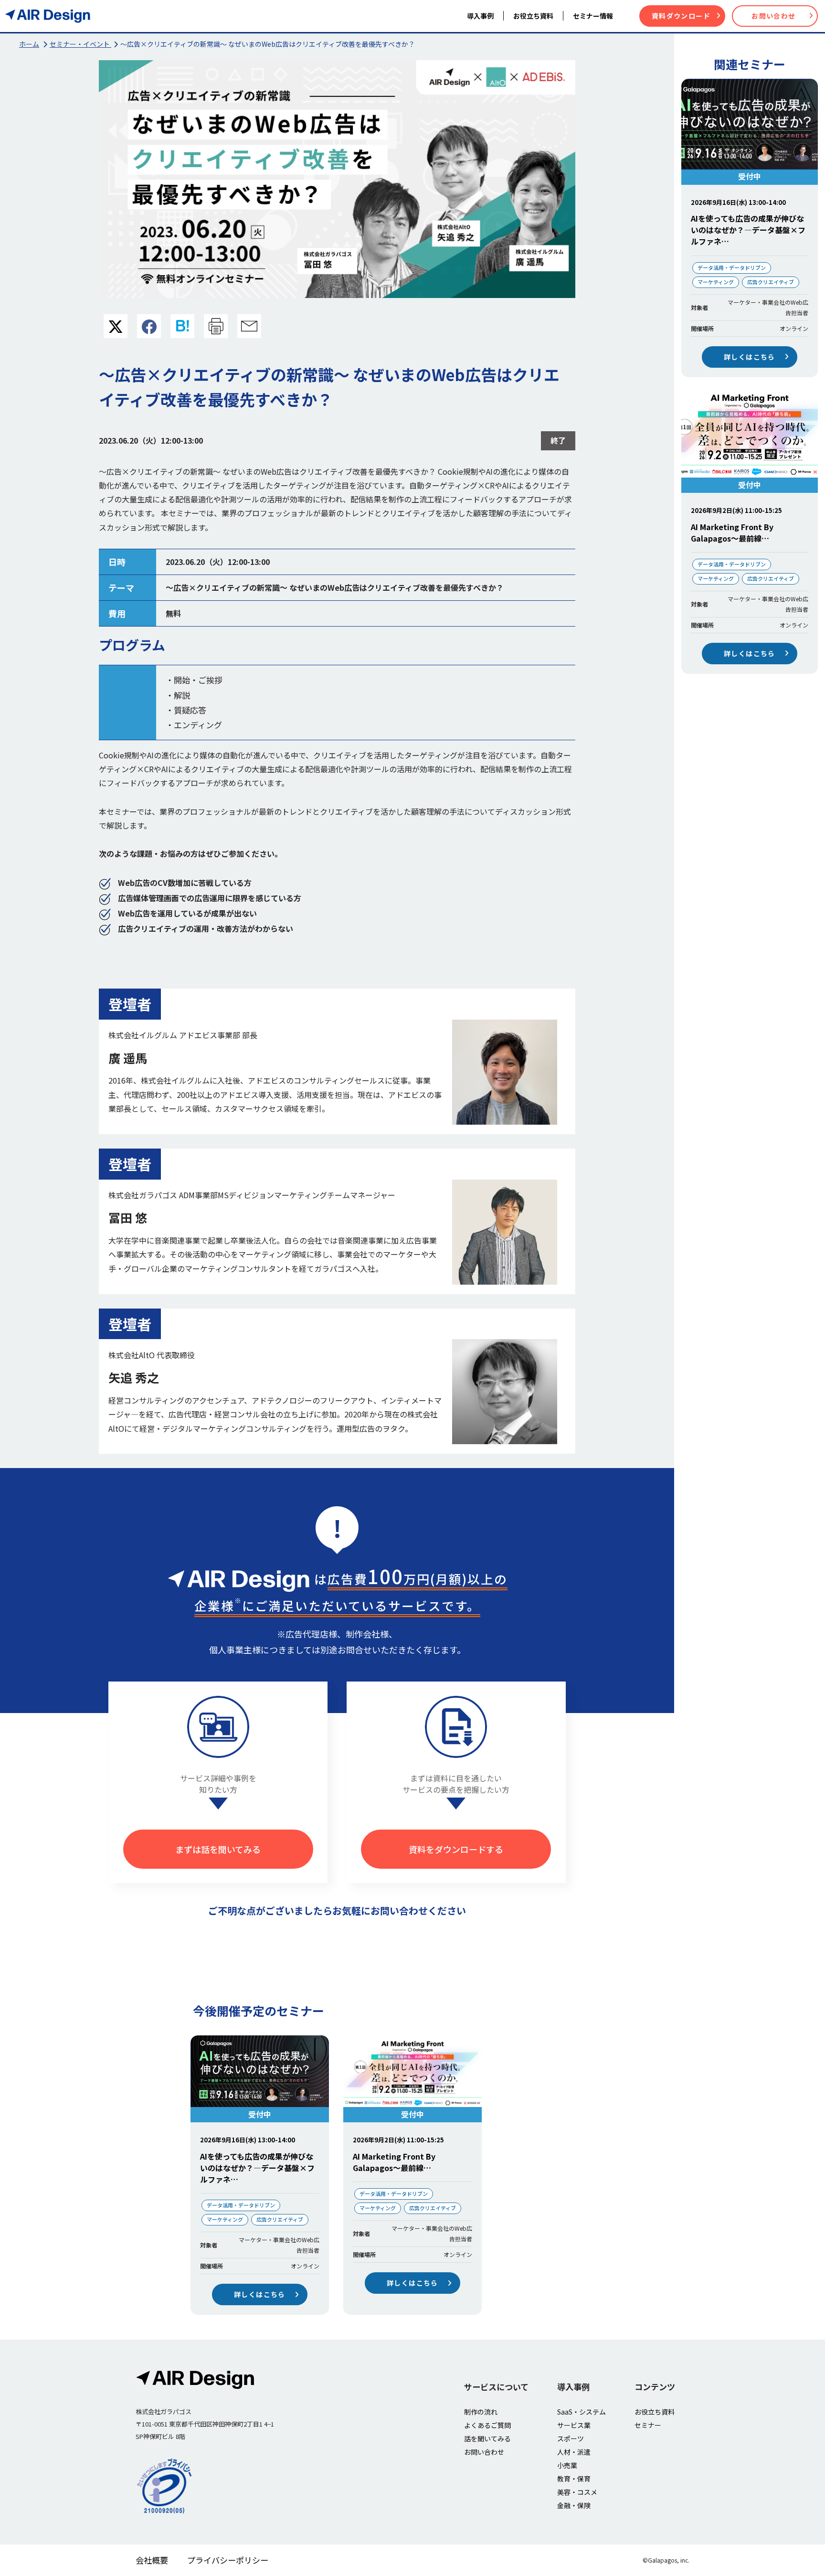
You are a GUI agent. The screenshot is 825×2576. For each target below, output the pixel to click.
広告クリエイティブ (771, 282)
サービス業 (574, 2425)
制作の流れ (481, 2412)
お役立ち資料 (655, 2412)
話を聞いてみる (487, 2438)
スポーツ (571, 2438)
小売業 (567, 2465)
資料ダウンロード (681, 16)
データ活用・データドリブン (732, 267)
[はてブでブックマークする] (182, 327)
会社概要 (152, 2560)
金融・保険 (574, 2505)
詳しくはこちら (750, 357)
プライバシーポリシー (228, 2560)
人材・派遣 (574, 2452)
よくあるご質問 (487, 2425)
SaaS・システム (582, 2412)
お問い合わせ (773, 16)
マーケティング (716, 282)
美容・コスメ (577, 2492)
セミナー (648, 2425)
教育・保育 (574, 2479)
